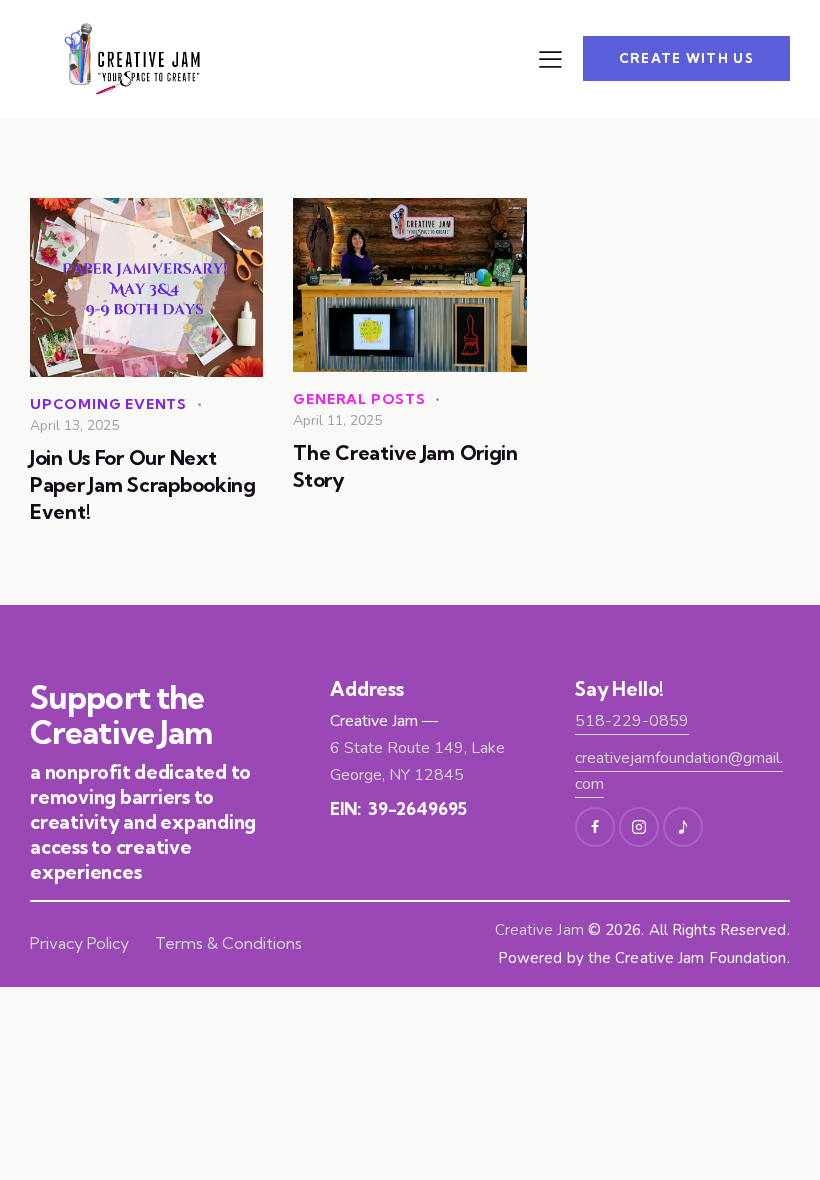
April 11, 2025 (337, 420)
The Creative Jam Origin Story (405, 466)
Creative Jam (539, 930)
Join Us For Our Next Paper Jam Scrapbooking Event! (143, 484)
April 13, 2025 (74, 425)
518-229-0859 (632, 721)
